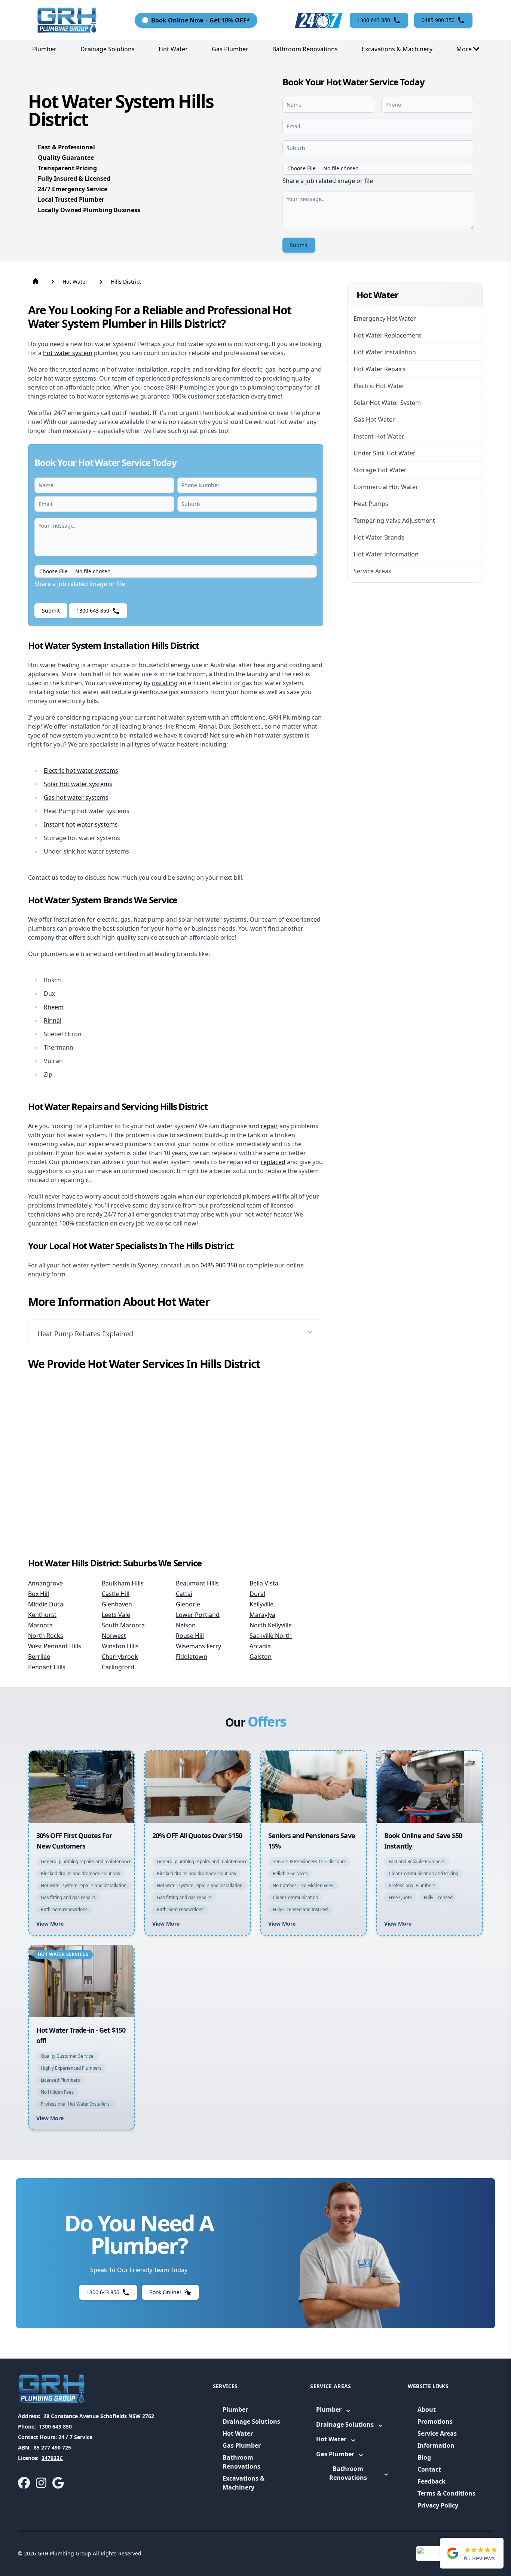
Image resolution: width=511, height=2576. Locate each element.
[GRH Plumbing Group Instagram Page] (41, 2483)
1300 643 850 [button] (374, 20)
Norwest (114, 1636)
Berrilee (39, 1657)
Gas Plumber (230, 49)
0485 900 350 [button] (438, 20)
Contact (429, 2469)
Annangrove (45, 1583)
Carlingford (118, 1667)
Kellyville (261, 1604)
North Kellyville (271, 1625)
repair (269, 1126)
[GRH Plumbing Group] (67, 20)
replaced (273, 1162)
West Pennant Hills (55, 1646)
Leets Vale (116, 1615)
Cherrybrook (120, 1657)
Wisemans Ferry (198, 1646)
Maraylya (262, 1615)
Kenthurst (42, 1615)
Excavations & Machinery (397, 49)
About (427, 2409)
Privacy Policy (438, 2505)
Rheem (54, 1007)
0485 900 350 (219, 1265)
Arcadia (260, 1646)
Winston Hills (120, 1646)
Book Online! (165, 2292)
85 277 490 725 (52, 2447)
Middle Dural (46, 1604)
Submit (299, 245)
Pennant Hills (47, 1667)
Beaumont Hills (197, 1583)
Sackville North (271, 1636)
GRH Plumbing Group (64, 2553)
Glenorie (188, 1604)
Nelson (186, 1625)
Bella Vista (264, 1583)
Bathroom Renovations (305, 49)
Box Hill (39, 1594)
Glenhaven (117, 1604)
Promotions (435, 2421)
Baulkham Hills (123, 1583)
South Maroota (123, 1625)
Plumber (44, 49)
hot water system (68, 353)
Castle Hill (116, 1594)
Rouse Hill (190, 1636)
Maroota (40, 1625)
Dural (257, 1594)
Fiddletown (192, 1657)
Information (436, 2445)
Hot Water (173, 49)
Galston (261, 1657)
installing (165, 683)
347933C (52, 2458)
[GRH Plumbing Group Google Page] (58, 2483)
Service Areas (437, 2433)
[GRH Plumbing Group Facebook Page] (24, 2483)
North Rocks (46, 1636)
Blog (424, 2457)
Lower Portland (198, 1615)
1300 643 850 (55, 2427)
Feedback (432, 2481)
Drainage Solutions (108, 49)
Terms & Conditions (446, 2493)
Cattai (184, 1594)
